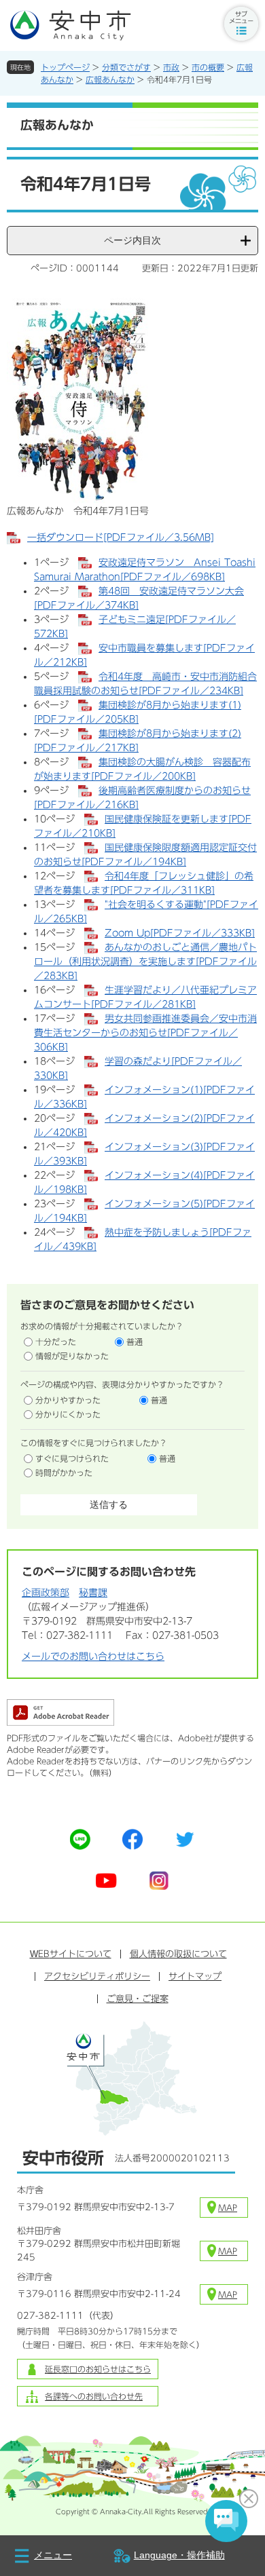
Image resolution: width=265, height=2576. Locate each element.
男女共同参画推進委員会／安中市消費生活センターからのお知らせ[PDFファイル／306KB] (145, 1033)
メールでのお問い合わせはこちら (93, 1656)
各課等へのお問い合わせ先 (94, 2396)
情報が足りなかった (72, 1356)
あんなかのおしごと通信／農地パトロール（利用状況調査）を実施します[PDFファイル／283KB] (145, 962)
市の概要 (208, 67)
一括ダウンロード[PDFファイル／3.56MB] (121, 537)
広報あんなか (110, 79)
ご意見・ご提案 (138, 1999)
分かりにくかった (68, 1414)
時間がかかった (64, 1473)
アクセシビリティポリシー (97, 1976)
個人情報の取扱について (178, 1954)
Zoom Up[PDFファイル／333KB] (180, 933)
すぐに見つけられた (72, 1458)
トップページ (65, 67)
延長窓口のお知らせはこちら (98, 2369)
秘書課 (93, 1593)
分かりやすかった (68, 1400)
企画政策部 (46, 1593)
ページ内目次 (132, 240)
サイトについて (71, 1954)
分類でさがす (126, 67)
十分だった (56, 1342)
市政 (171, 67)
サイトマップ (195, 1976)
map (228, 2208)
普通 (135, 1342)
